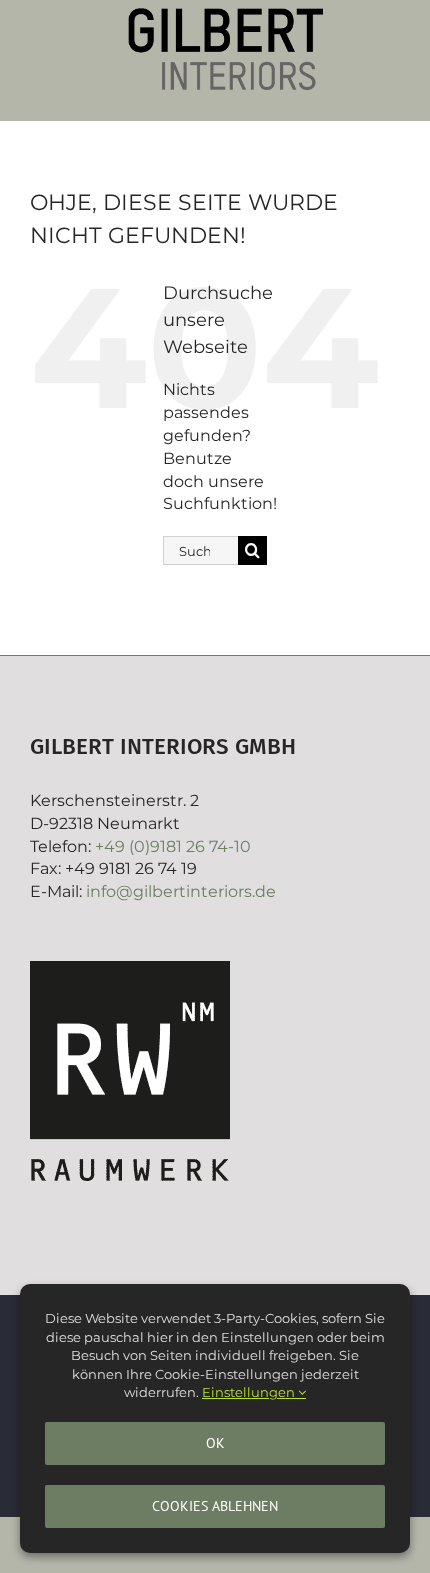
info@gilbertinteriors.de (181, 891)
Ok (215, 1443)
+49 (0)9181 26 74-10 (173, 846)
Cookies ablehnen (215, 1506)
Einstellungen (250, 1392)
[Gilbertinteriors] (225, 15)
